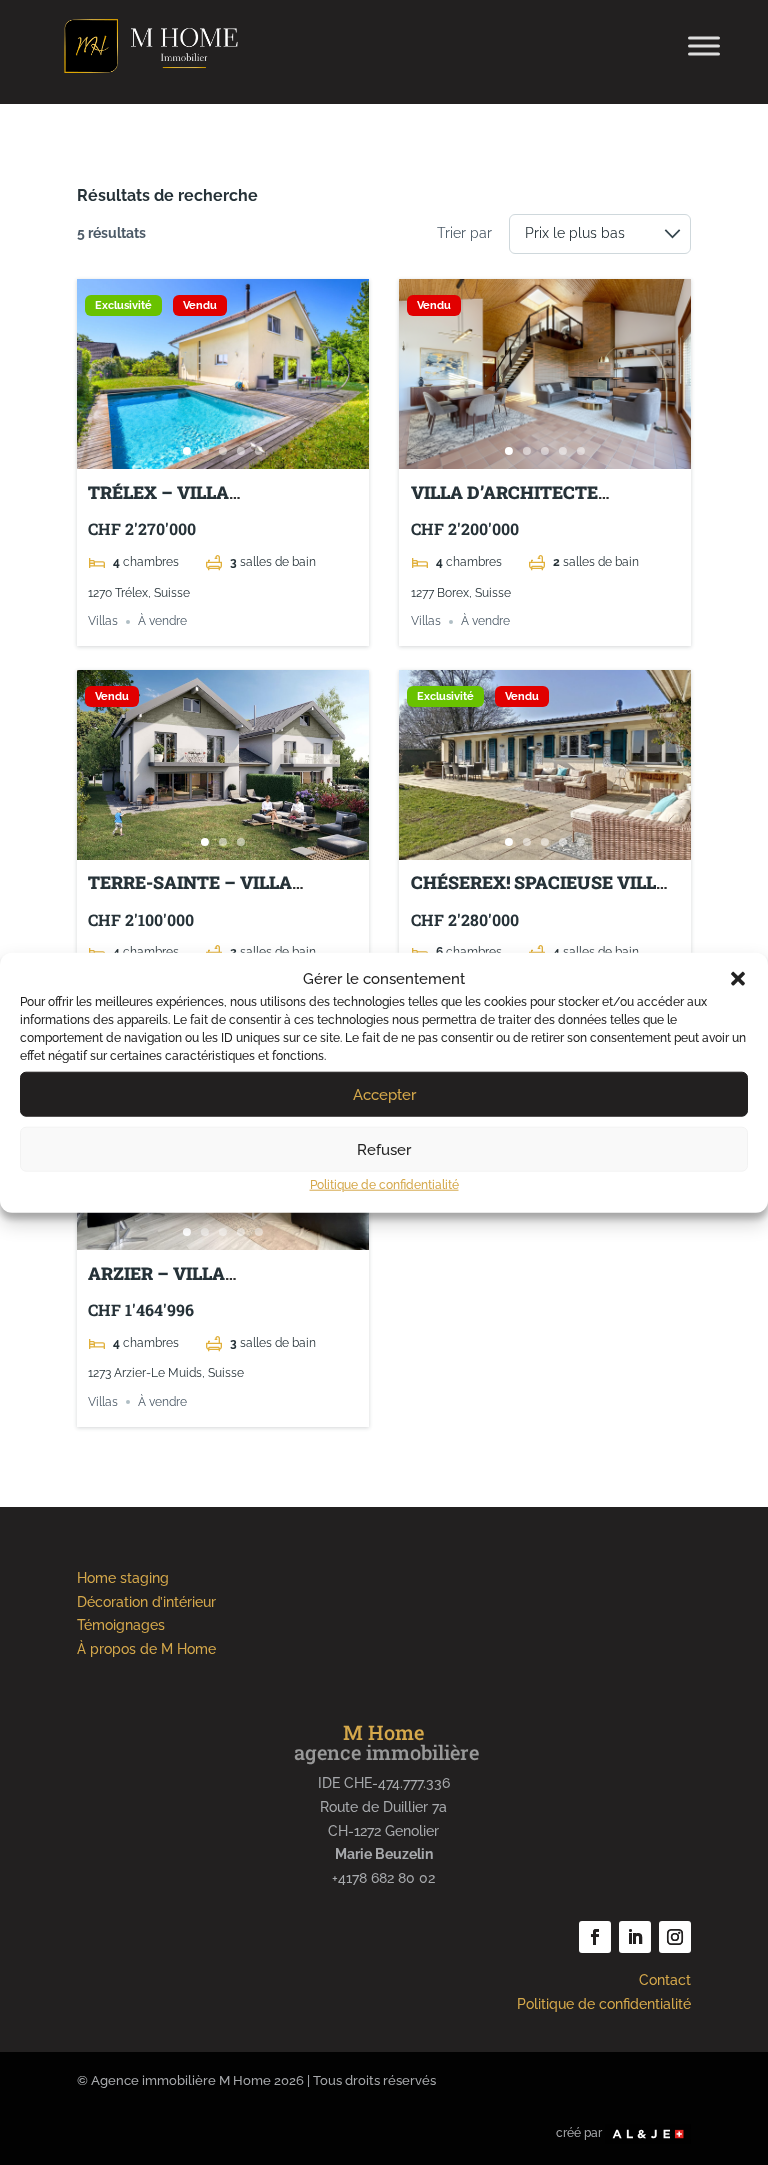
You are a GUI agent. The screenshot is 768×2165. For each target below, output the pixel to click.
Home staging (123, 1578)
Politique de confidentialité (384, 1185)
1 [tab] (187, 451)
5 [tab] (259, 451)
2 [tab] (205, 451)
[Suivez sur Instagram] (675, 1937)
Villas (103, 622)
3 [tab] (223, 451)
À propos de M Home (146, 1649)
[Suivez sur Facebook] (595, 1937)
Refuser (384, 1150)
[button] (738, 979)
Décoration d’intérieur (146, 1602)
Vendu (200, 305)
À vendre (162, 622)
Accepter (384, 1095)
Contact (665, 1980)
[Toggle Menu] (704, 45)
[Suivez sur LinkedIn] (635, 1937)
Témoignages (121, 1625)
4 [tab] (241, 451)
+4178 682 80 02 (383, 1878)
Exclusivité (123, 305)
